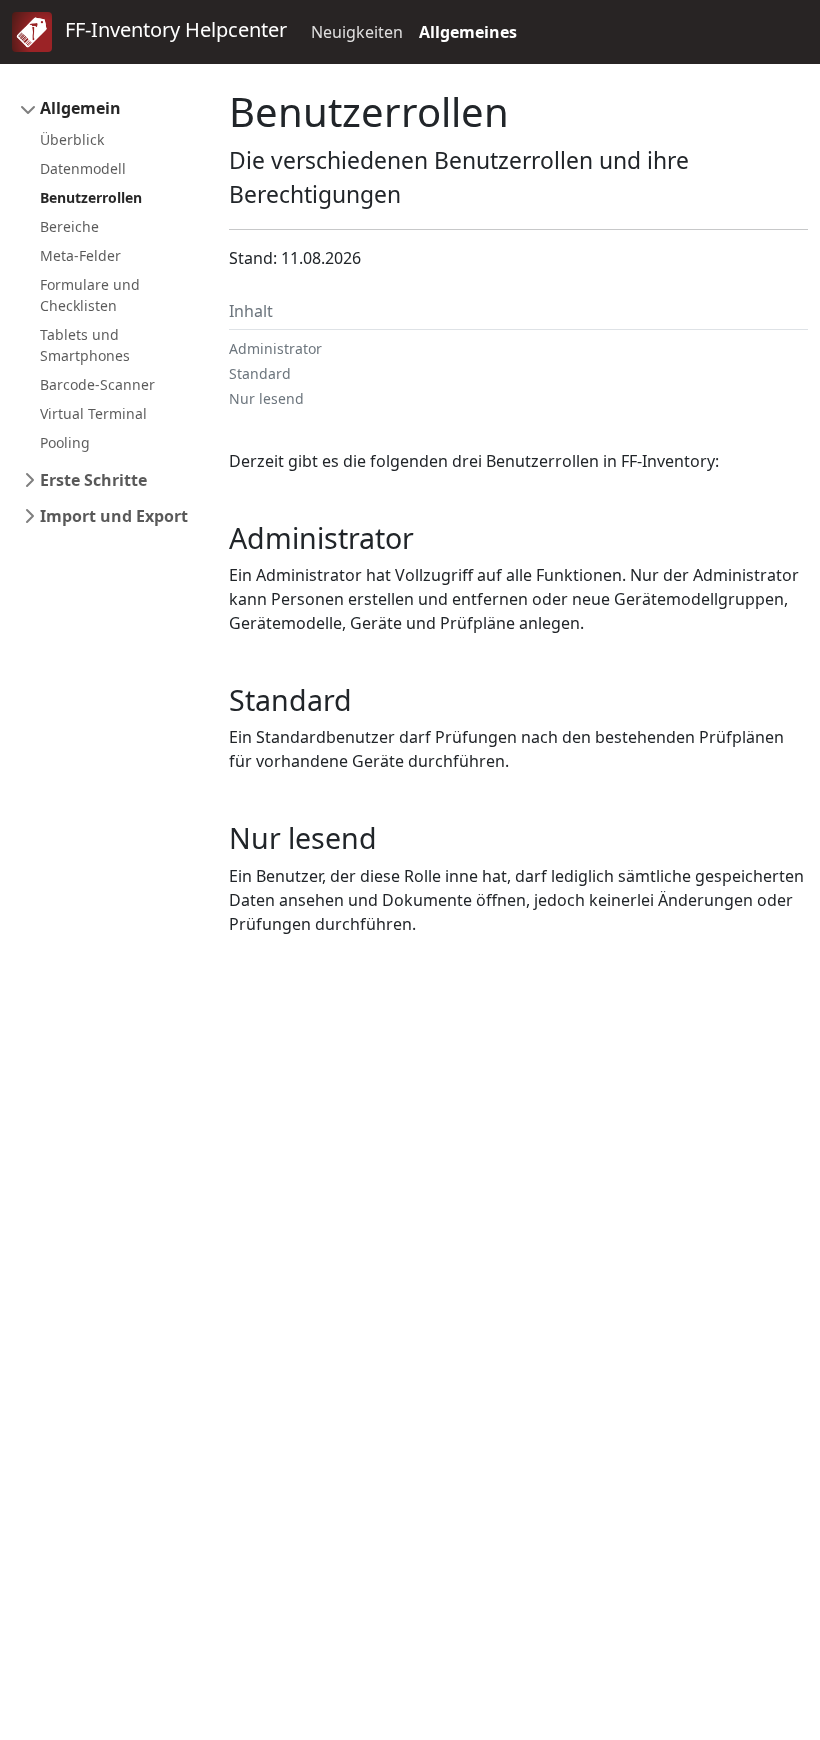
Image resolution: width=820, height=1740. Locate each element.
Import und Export (114, 516)
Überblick (72, 139)
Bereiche (69, 226)
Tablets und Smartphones (85, 345)
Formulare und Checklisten (90, 295)
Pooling (65, 442)
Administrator (275, 348)
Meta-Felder (80, 255)
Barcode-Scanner (97, 384)
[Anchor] (428, 537)
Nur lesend (266, 398)
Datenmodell (83, 168)
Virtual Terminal (93, 413)
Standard (260, 373)
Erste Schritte (93, 480)
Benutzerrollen (91, 197)
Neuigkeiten (357, 32)
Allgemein (80, 108)
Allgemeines (468, 32)
